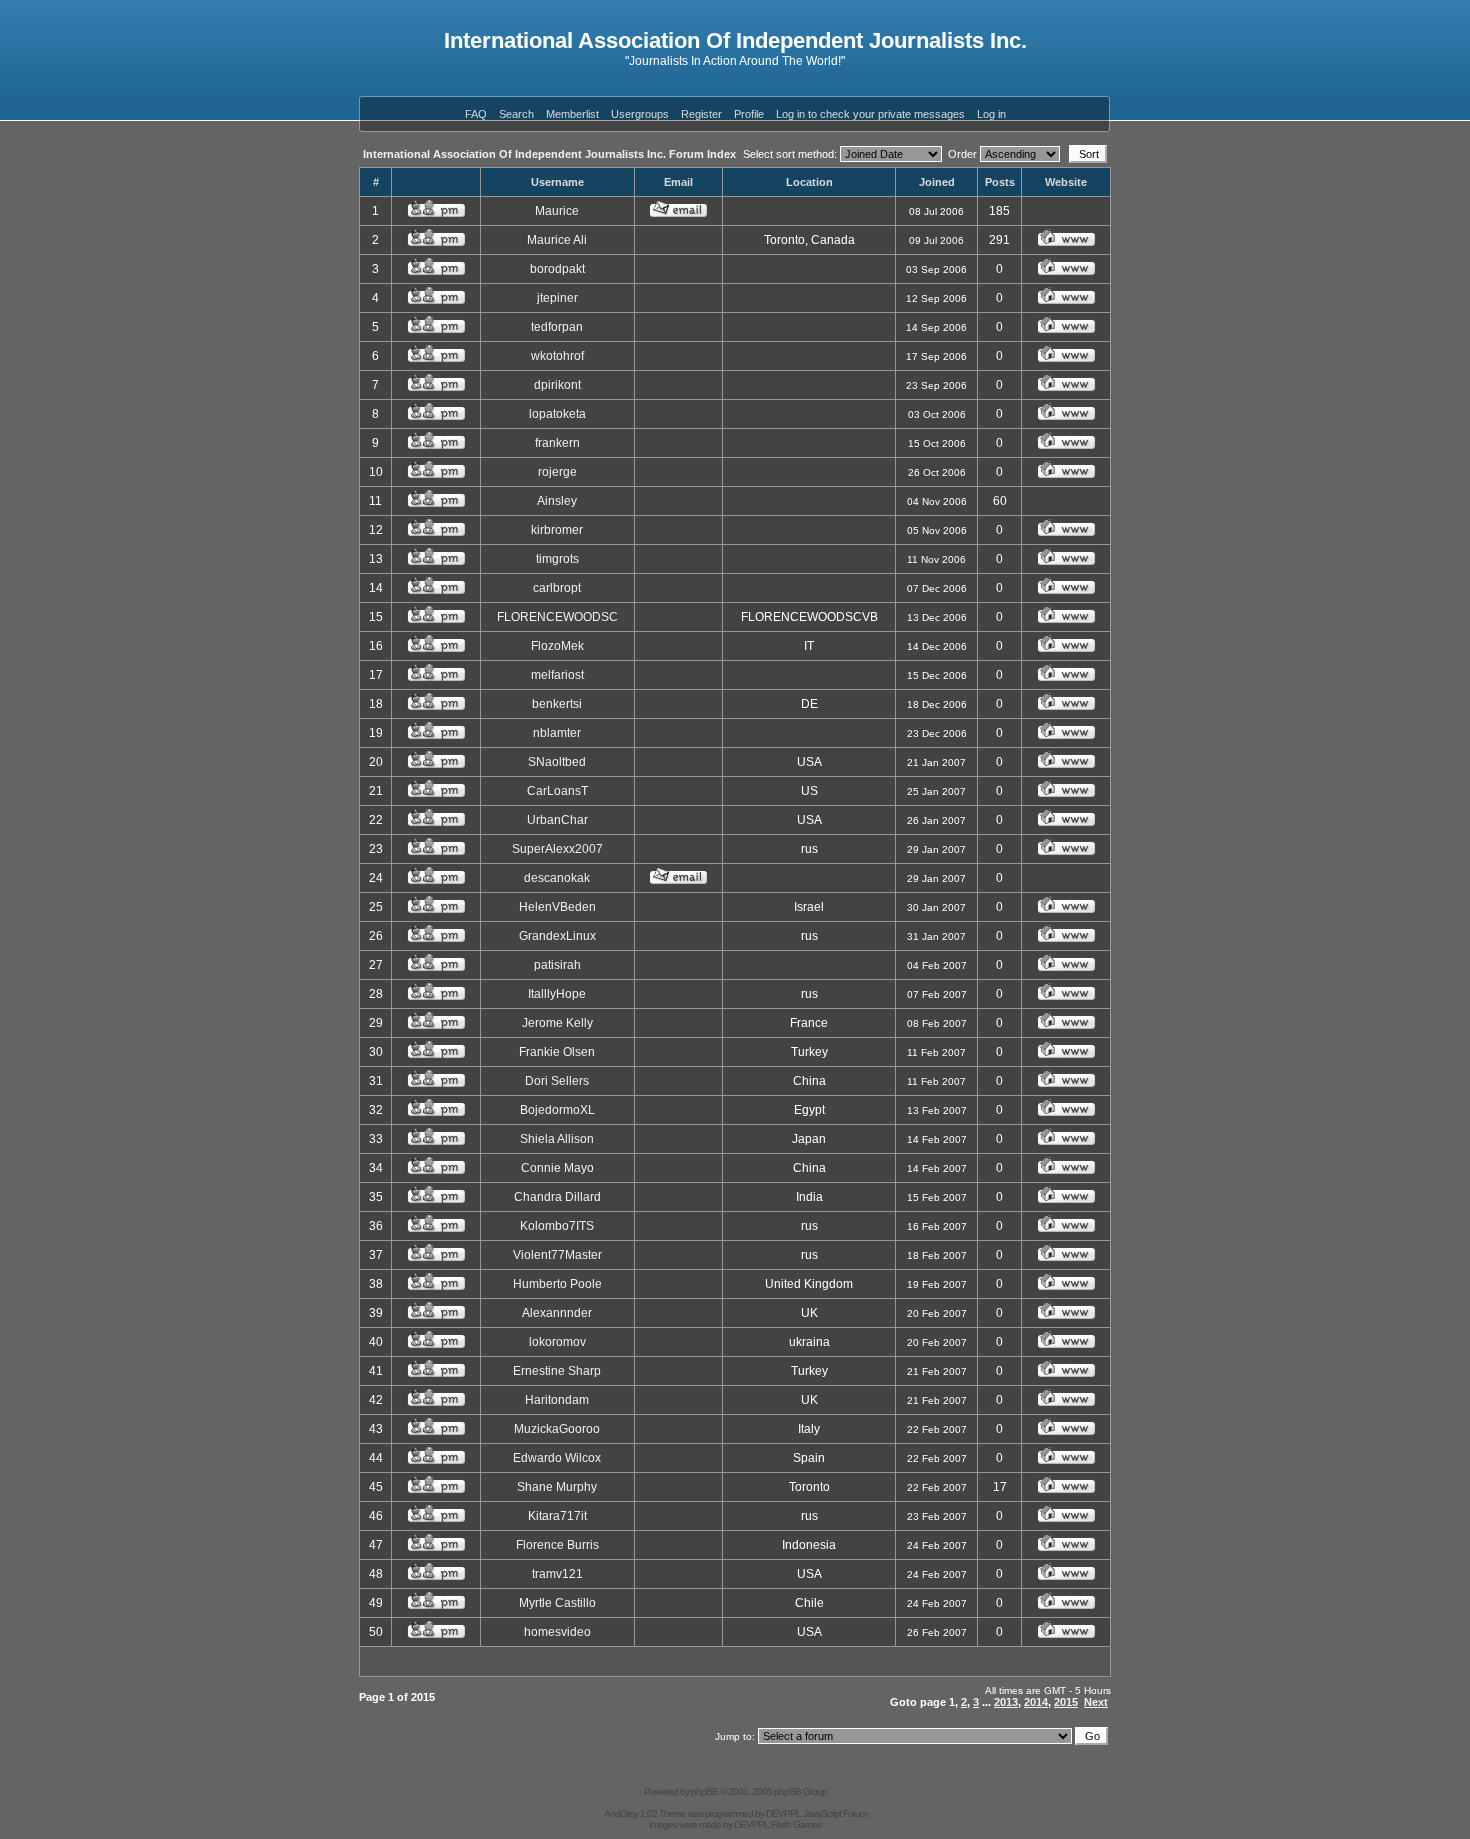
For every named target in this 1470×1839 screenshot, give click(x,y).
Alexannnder (557, 1313)
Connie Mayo (557, 1168)
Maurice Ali (557, 240)
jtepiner (557, 298)
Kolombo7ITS (557, 1226)
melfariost (557, 675)
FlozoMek (557, 646)
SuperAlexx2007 (557, 849)
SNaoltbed (557, 762)
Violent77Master (557, 1255)
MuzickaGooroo (557, 1429)
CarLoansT (557, 791)
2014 (1036, 1702)
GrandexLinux (557, 936)
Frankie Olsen (557, 1052)
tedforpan (557, 327)
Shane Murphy (557, 1487)
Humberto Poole (557, 1284)
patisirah (557, 965)
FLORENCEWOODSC (557, 617)
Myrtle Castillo (557, 1603)
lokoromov (557, 1342)
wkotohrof (557, 356)
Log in (991, 114)
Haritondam (557, 1400)
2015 (1066, 1702)
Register (701, 114)
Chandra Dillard (557, 1197)
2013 (1006, 1702)
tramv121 (557, 1574)
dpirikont (557, 385)
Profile (749, 114)
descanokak (557, 878)
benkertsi (557, 704)
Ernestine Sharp (557, 1371)
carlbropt (557, 588)
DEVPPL (783, 1813)
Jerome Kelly (557, 1023)
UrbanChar (557, 820)
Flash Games (796, 1824)
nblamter (557, 733)
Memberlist (572, 114)
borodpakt (557, 269)
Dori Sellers (557, 1081)
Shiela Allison (557, 1139)
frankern (557, 443)
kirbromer (557, 530)
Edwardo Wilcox (557, 1458)
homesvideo (557, 1632)
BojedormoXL (557, 1110)
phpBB (704, 1791)
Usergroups (640, 114)
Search (516, 114)
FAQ (476, 114)
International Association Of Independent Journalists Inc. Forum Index (549, 154)
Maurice (557, 211)
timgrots (557, 559)
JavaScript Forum (835, 1813)
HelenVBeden (557, 907)
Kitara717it (557, 1516)
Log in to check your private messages (870, 114)
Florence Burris (557, 1545)
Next (1096, 1702)
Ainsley (557, 501)
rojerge (557, 472)
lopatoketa (557, 414)
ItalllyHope (557, 994)
